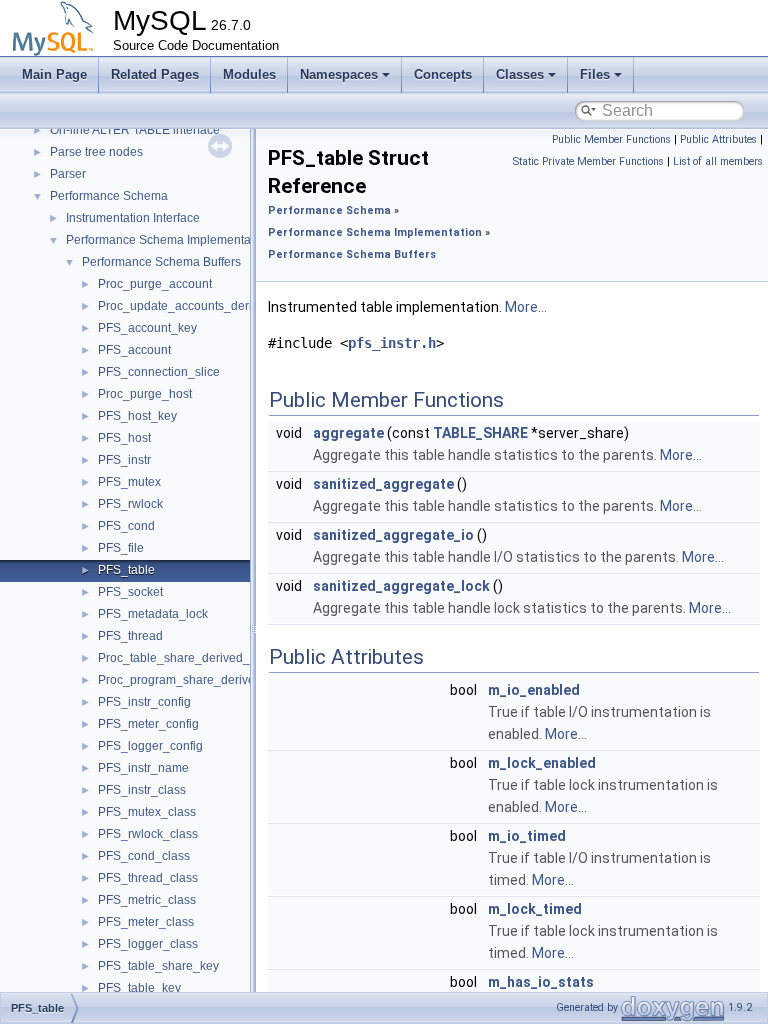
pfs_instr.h (392, 343)
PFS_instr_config (144, 702)
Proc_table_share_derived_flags (187, 658)
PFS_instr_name (143, 768)
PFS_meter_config (148, 724)
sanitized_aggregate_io (393, 535)
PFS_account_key (147, 328)
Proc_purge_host (145, 394)
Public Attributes (718, 139)
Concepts (443, 74)
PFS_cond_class (144, 856)
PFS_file (121, 548)
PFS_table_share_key (158, 966)
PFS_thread (130, 636)
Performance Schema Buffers (161, 262)
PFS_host (124, 438)
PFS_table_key (139, 988)
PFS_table (126, 570)
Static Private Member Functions (588, 161)
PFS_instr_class (142, 790)
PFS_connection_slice (159, 372)
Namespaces (339, 74)
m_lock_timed (535, 909)
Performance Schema (109, 196)
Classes (520, 74)
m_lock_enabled (542, 763)
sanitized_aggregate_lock (401, 586)
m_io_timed (527, 836)
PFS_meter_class (146, 922)
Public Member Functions (611, 139)
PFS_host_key (137, 416)
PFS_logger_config (150, 746)
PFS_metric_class (147, 900)
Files (595, 74)
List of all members (718, 161)
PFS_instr (124, 460)
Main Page (54, 74)
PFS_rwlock (130, 504)
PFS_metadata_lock (153, 614)
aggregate (348, 433)
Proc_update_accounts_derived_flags (201, 306)
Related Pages (155, 74)
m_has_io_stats (541, 982)
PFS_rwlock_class (148, 834)
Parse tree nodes (96, 152)
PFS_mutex (129, 482)
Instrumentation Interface (133, 218)
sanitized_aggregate (383, 484)
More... (526, 307)
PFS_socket (130, 592)
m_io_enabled (534, 690)
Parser (68, 174)
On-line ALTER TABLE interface (135, 130)
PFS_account (134, 350)
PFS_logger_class (148, 944)
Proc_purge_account (155, 284)
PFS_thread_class (148, 878)
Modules (249, 74)
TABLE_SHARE (480, 433)
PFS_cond (126, 526)
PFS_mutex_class (147, 812)
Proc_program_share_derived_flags (196, 680)
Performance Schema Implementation (168, 240)
